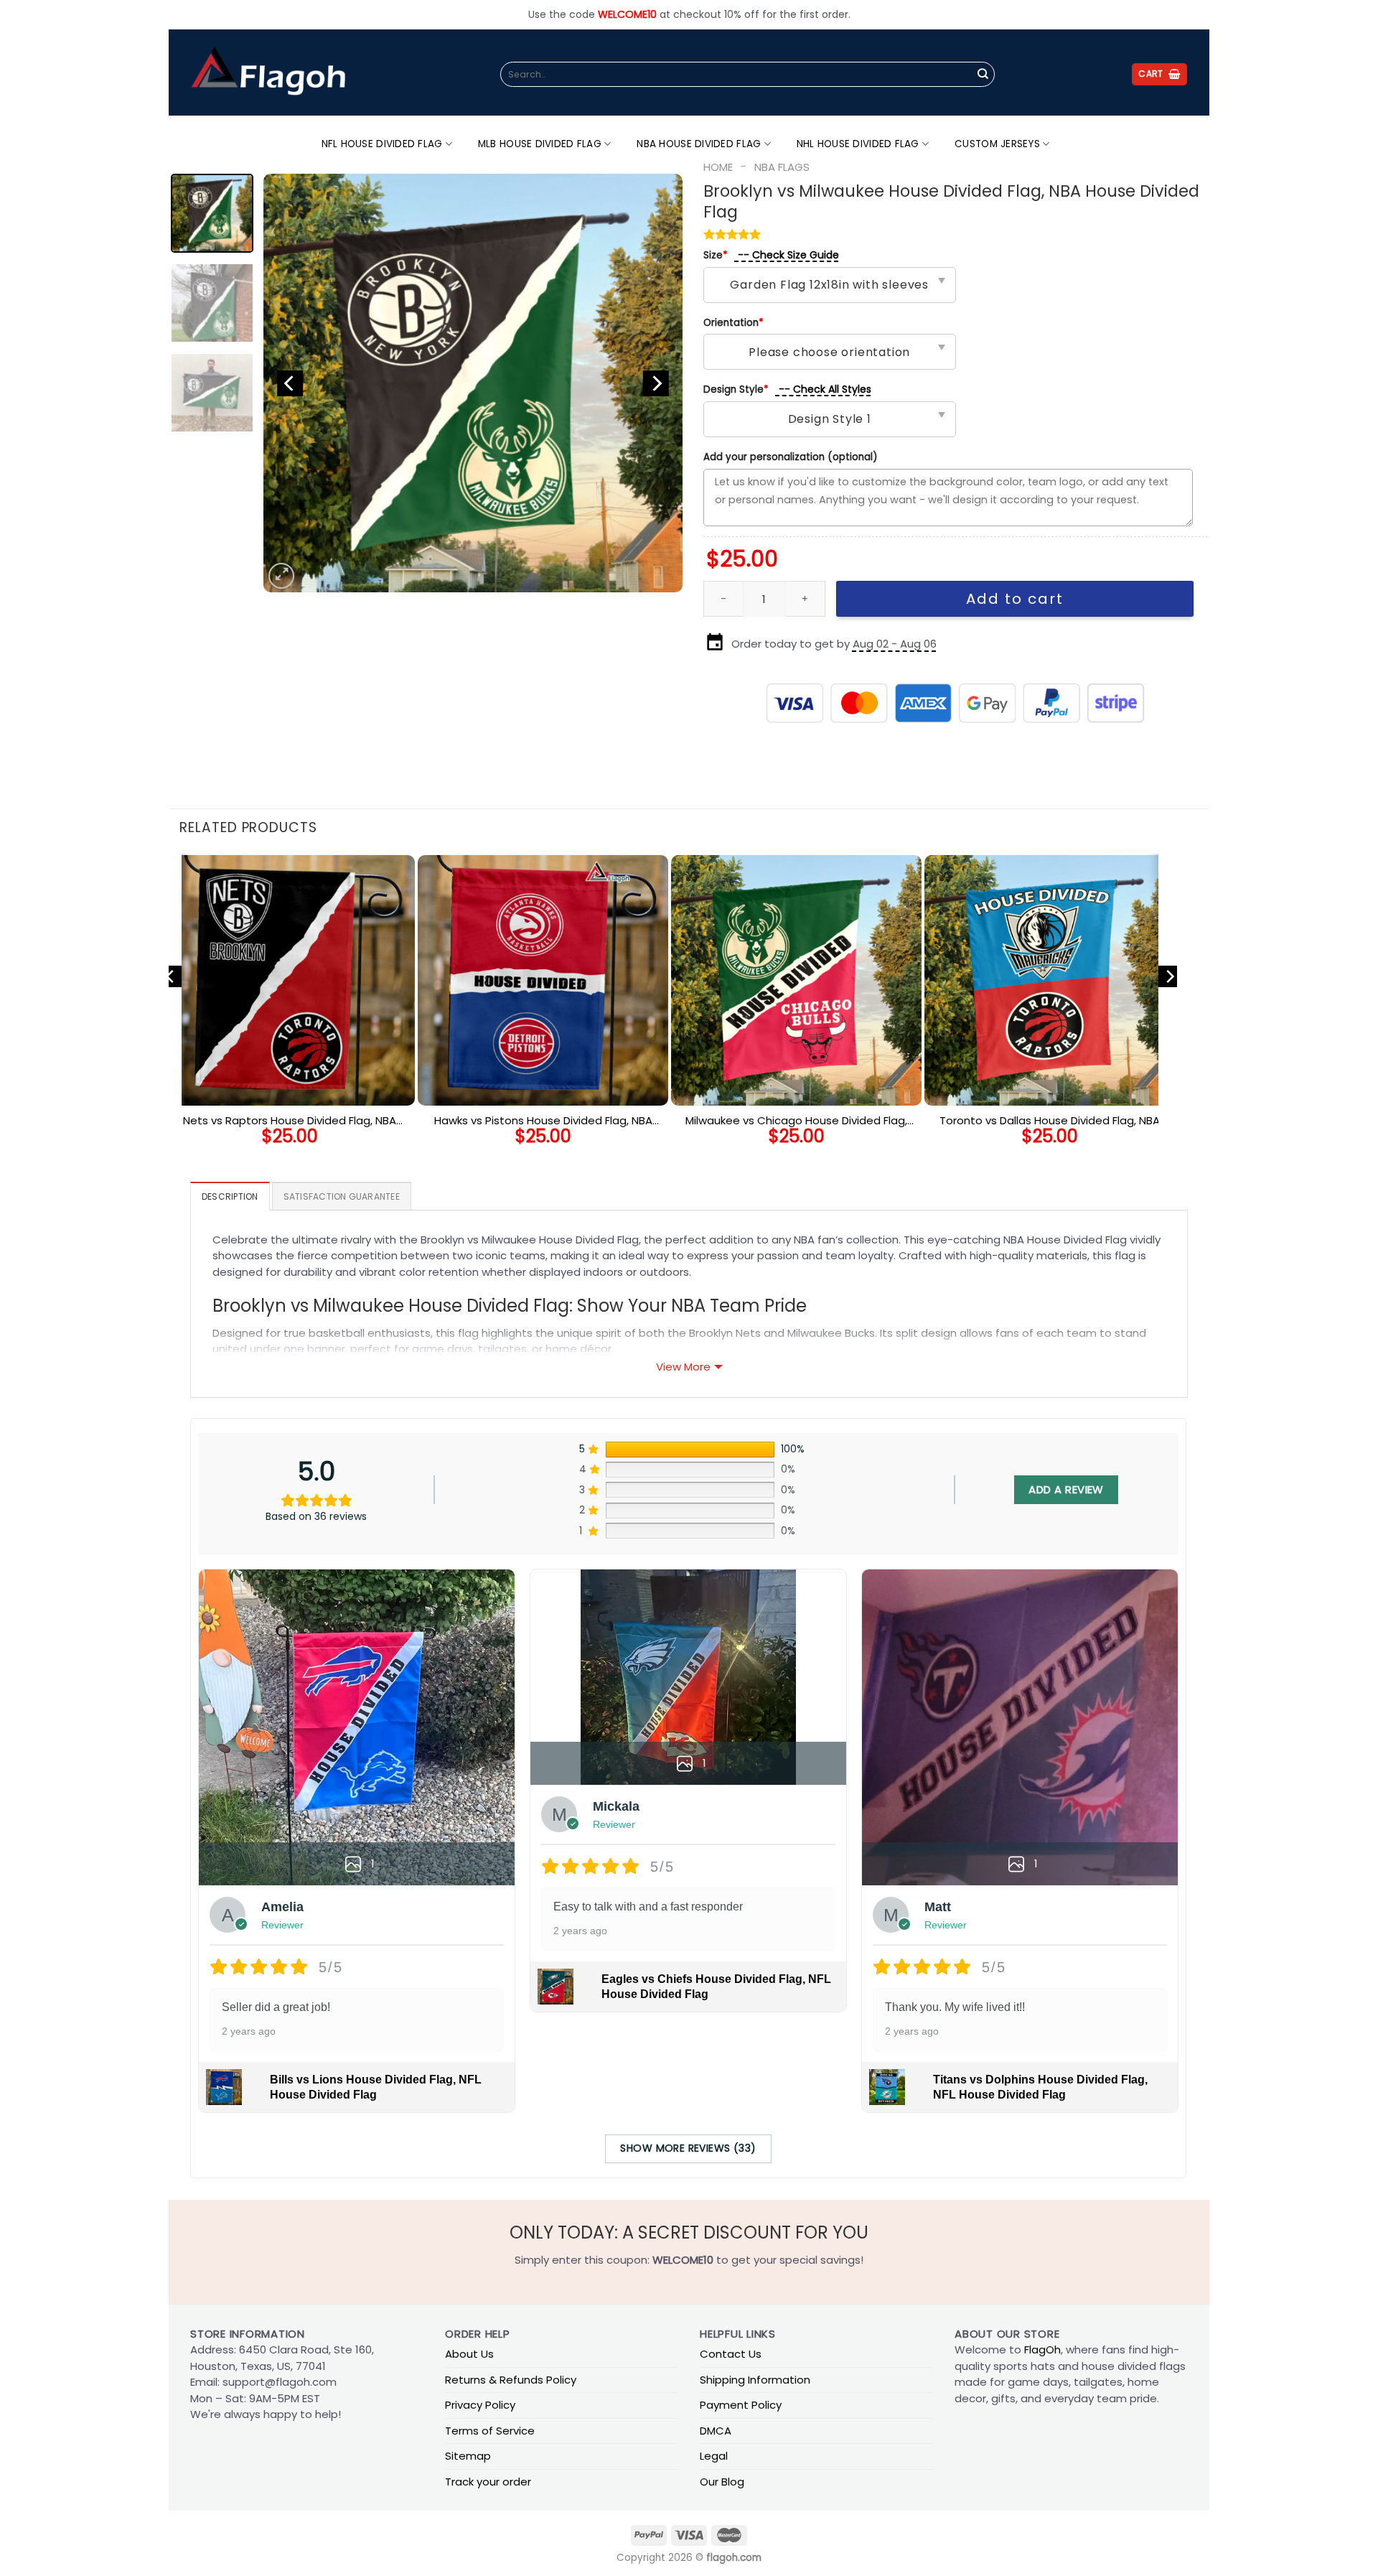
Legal (714, 2456)
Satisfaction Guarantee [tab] (342, 1196)
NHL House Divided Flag (858, 144)
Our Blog (722, 2482)
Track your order (488, 2482)
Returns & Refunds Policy (511, 2380)
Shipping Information (755, 2380)
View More (683, 1367)
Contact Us (731, 2354)
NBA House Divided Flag (699, 144)
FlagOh (1042, 2349)
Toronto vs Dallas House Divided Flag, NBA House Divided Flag (1050, 1121)
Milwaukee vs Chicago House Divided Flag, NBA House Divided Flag (796, 1121)
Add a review (1066, 1489)
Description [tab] (230, 1196)
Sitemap (468, 2456)
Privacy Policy (480, 2405)
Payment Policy (741, 2405)
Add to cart (1015, 599)
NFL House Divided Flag (382, 144)
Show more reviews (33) (688, 2148)
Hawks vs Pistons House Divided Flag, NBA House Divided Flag (543, 1121)
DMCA (716, 2431)
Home (718, 167)
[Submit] (983, 75)
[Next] (656, 383)
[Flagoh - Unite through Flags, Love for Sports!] (268, 73)
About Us (469, 2354)
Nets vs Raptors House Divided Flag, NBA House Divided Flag (290, 1121)
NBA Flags (782, 167)
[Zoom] (281, 576)
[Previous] (290, 383)
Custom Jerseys (997, 144)
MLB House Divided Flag (540, 144)
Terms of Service (490, 2431)
